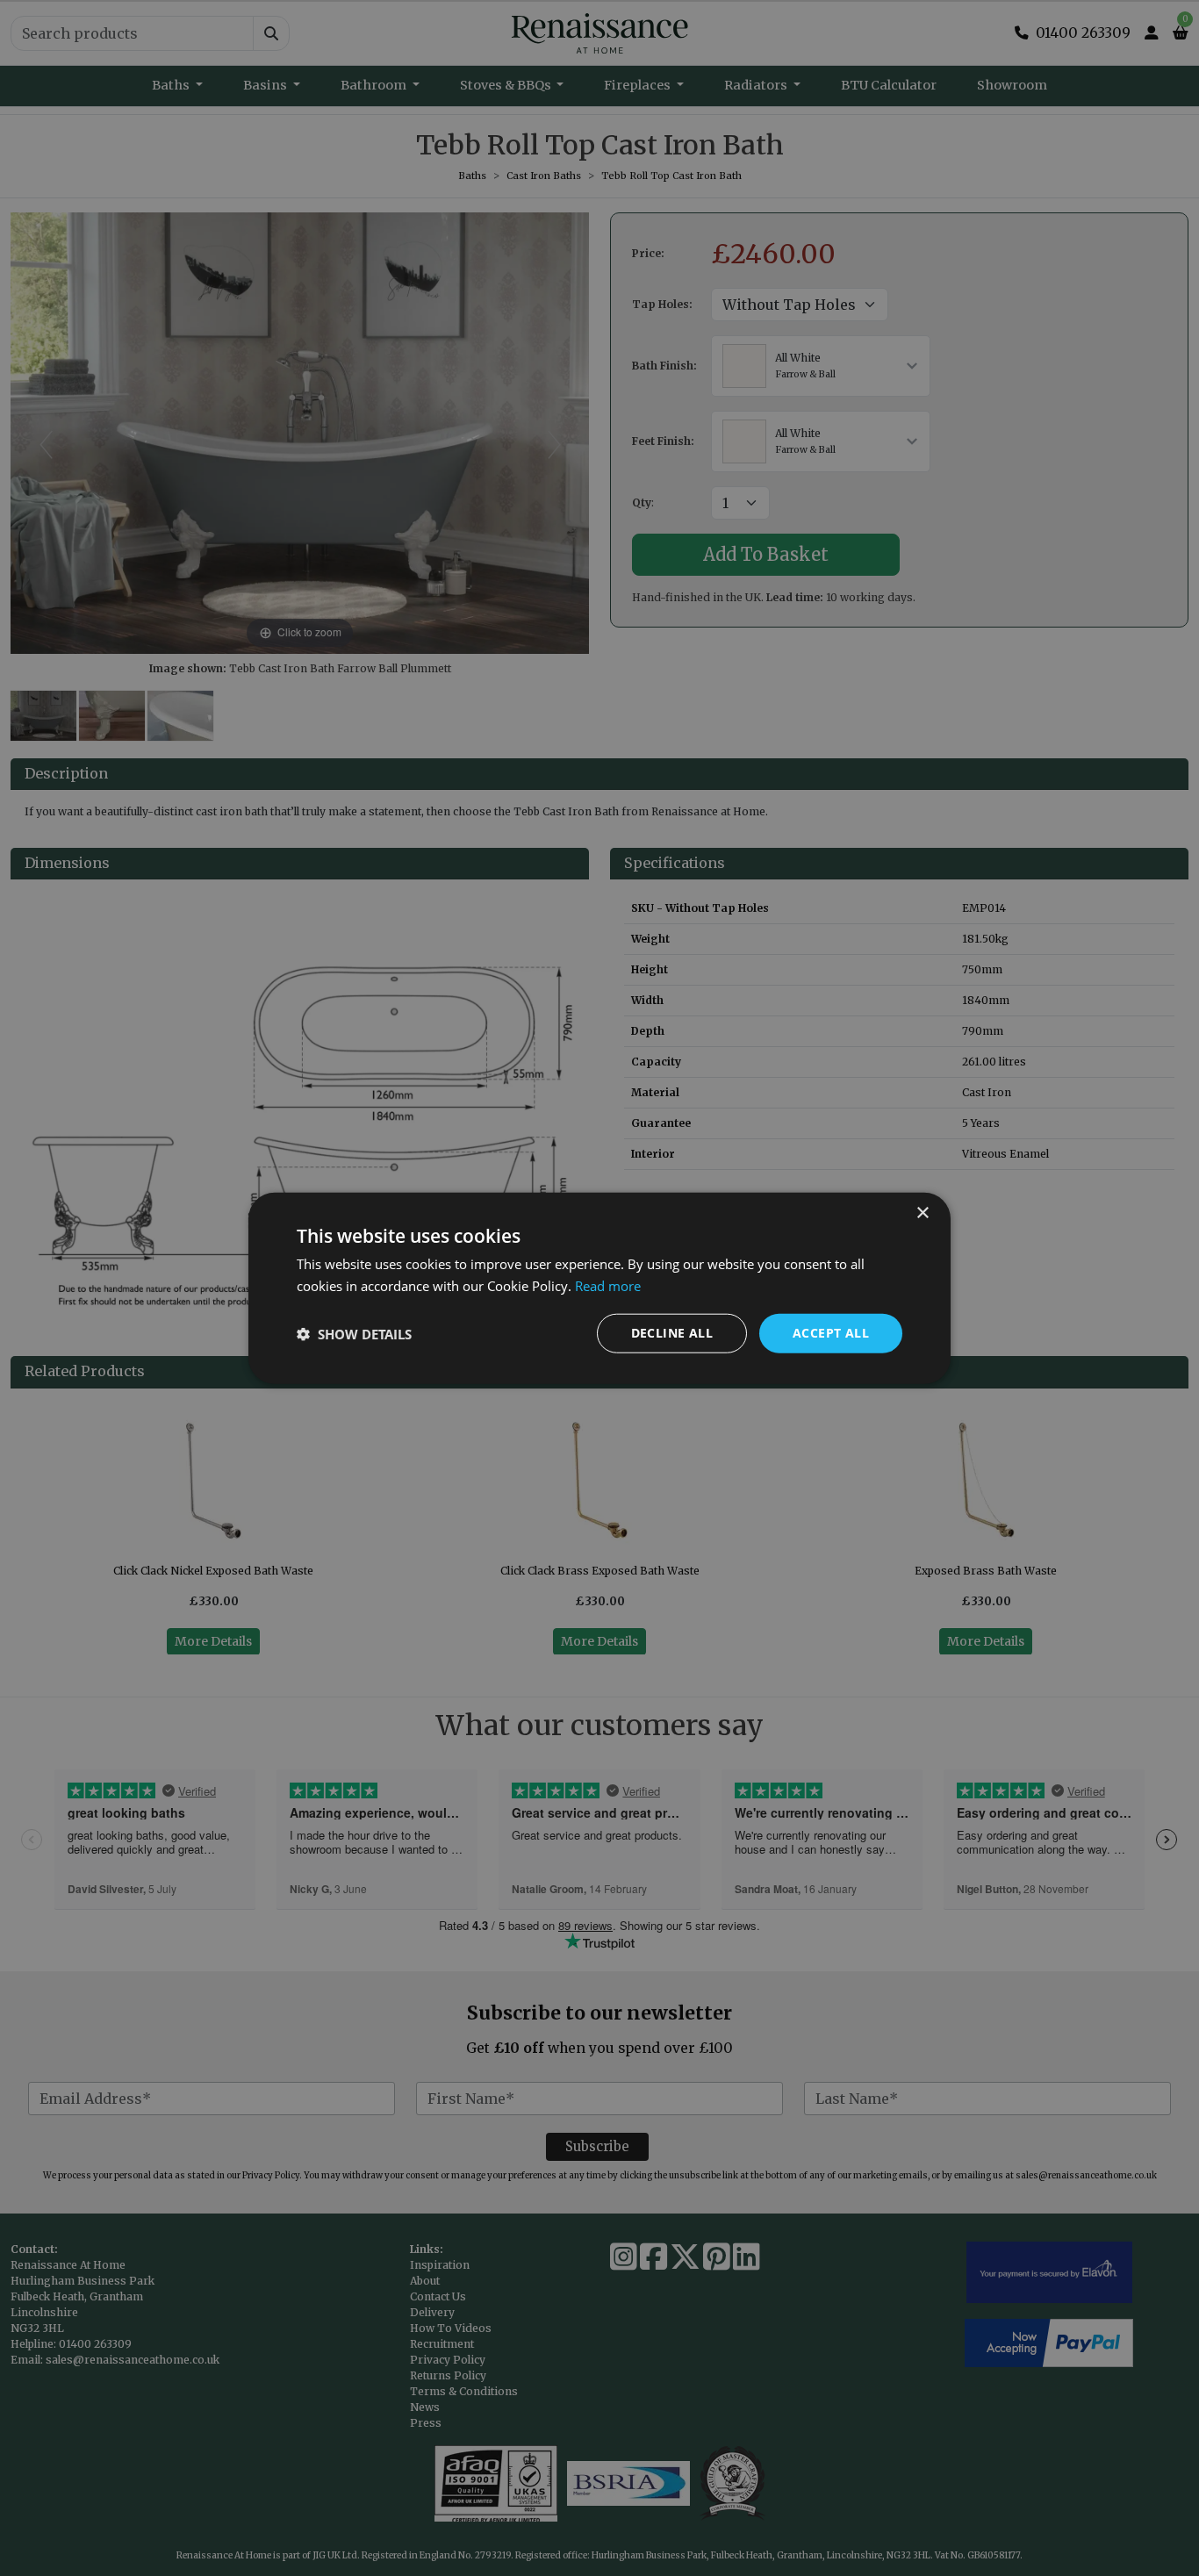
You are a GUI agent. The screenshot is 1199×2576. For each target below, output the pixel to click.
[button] (354, 1333)
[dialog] (599, 1288)
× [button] (922, 1213)
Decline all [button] (672, 1333)
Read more (608, 1285)
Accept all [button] (831, 1333)
